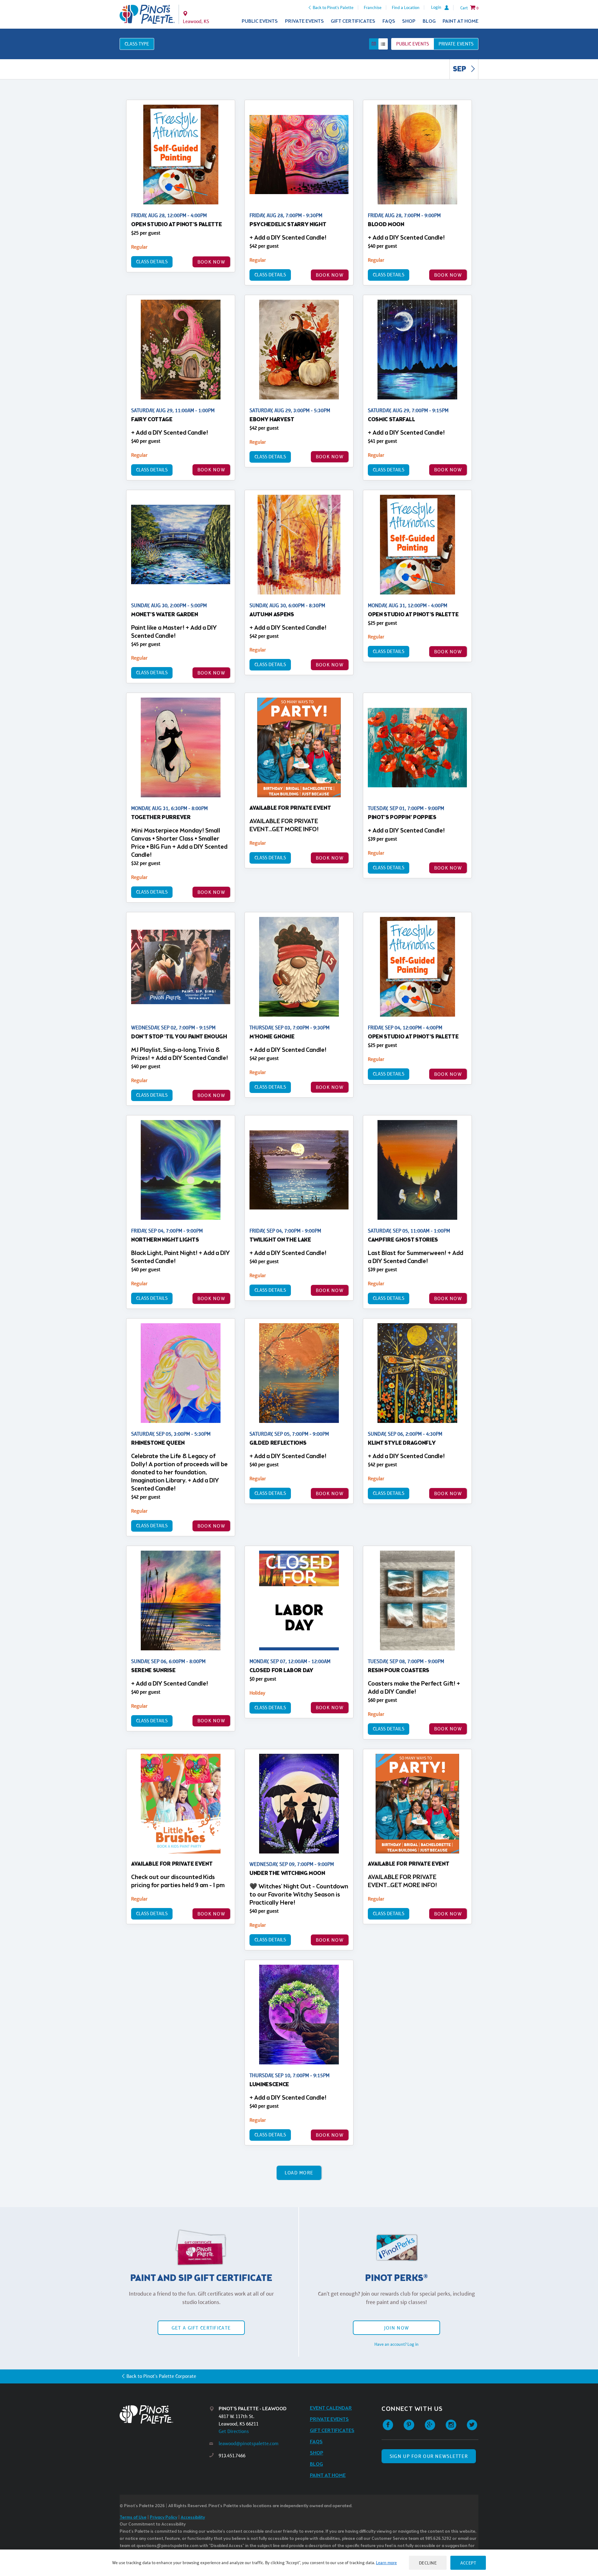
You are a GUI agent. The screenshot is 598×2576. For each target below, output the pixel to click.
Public (413, 44)
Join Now (396, 2328)
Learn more (386, 2563)
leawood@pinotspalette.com (249, 2443)
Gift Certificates (353, 21)
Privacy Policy (164, 2518)
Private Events (304, 21)
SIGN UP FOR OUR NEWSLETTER (429, 2456)
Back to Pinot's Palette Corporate (161, 2376)
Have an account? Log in (396, 2344)
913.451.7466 (232, 2456)
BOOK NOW (211, 262)
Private (456, 44)
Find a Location (406, 7)
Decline (428, 2563)
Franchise (373, 7)
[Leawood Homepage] (147, 14)
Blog (429, 21)
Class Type (137, 44)
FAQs (389, 21)
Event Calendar (331, 2408)
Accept (468, 2563)
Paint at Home (460, 21)
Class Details (152, 262)
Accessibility (193, 2518)
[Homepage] (164, 2414)
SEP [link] (460, 69)
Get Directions (234, 2431)
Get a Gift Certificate (201, 2328)
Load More (299, 2173)
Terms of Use (133, 2518)
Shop (409, 21)
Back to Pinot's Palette (333, 7)
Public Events (260, 21)
